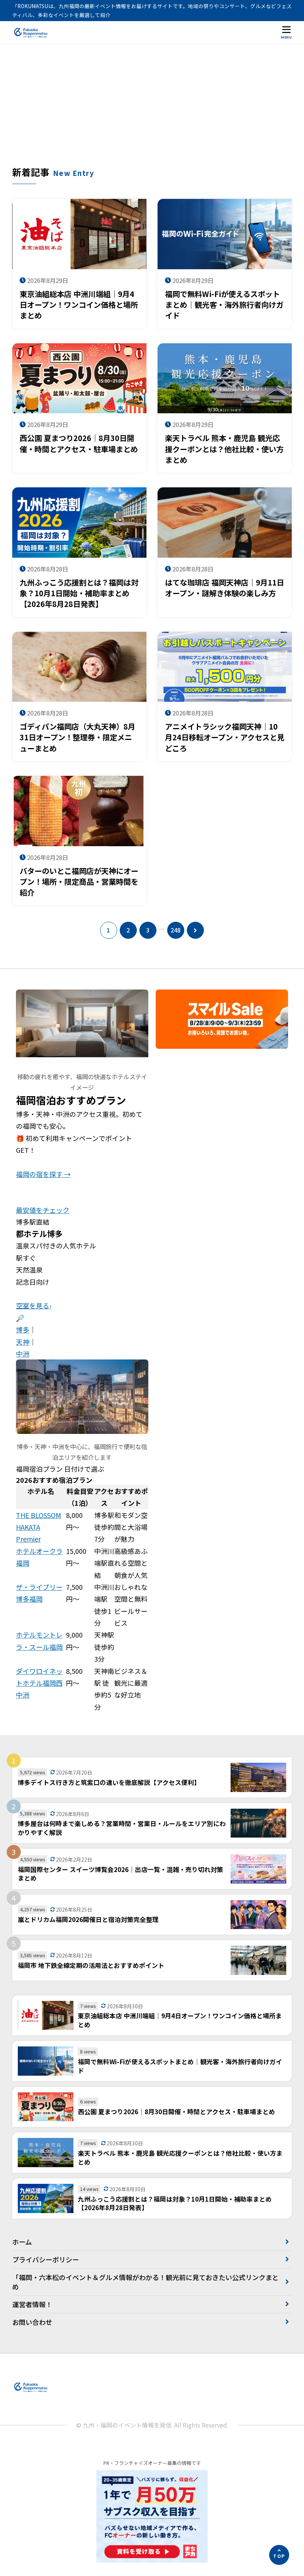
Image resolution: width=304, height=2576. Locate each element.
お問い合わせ (32, 2322)
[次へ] (195, 930)
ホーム (22, 2242)
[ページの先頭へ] (279, 2555)
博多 (23, 1329)
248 (176, 930)
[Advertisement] (152, 110)
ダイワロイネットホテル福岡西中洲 (39, 1683)
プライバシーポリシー (46, 2259)
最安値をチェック (43, 1210)
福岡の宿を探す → (43, 1174)
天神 (23, 1342)
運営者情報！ (32, 2304)
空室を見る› (34, 1305)
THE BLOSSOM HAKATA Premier (39, 1527)
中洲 (23, 1354)
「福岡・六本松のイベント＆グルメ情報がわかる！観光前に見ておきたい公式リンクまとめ (146, 2282)
